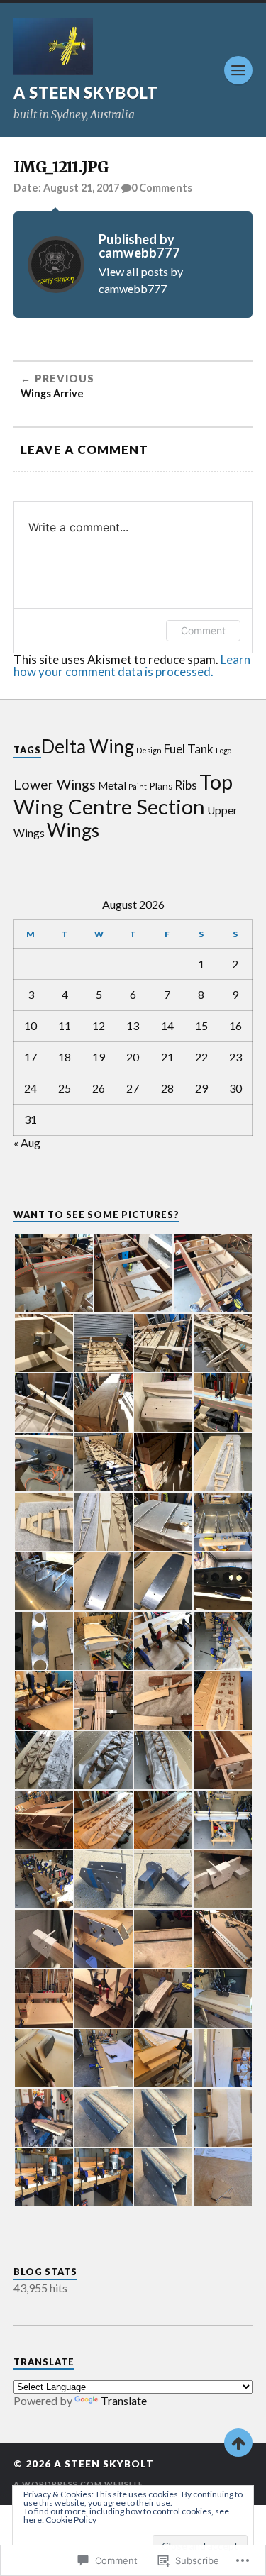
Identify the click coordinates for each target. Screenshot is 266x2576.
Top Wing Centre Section (123, 794)
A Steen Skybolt (86, 93)
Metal (112, 785)
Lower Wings (55, 784)
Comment (203, 630)
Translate (124, 2400)
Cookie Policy (71, 2520)
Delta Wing (88, 746)
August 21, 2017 (81, 188)
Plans (161, 786)
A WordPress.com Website (78, 2484)
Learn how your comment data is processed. (132, 665)
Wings (73, 830)
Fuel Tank (189, 749)
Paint (138, 786)
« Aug (27, 1143)
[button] (53, 1273)
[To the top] (238, 2443)
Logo (223, 750)
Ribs (186, 785)
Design (149, 750)
